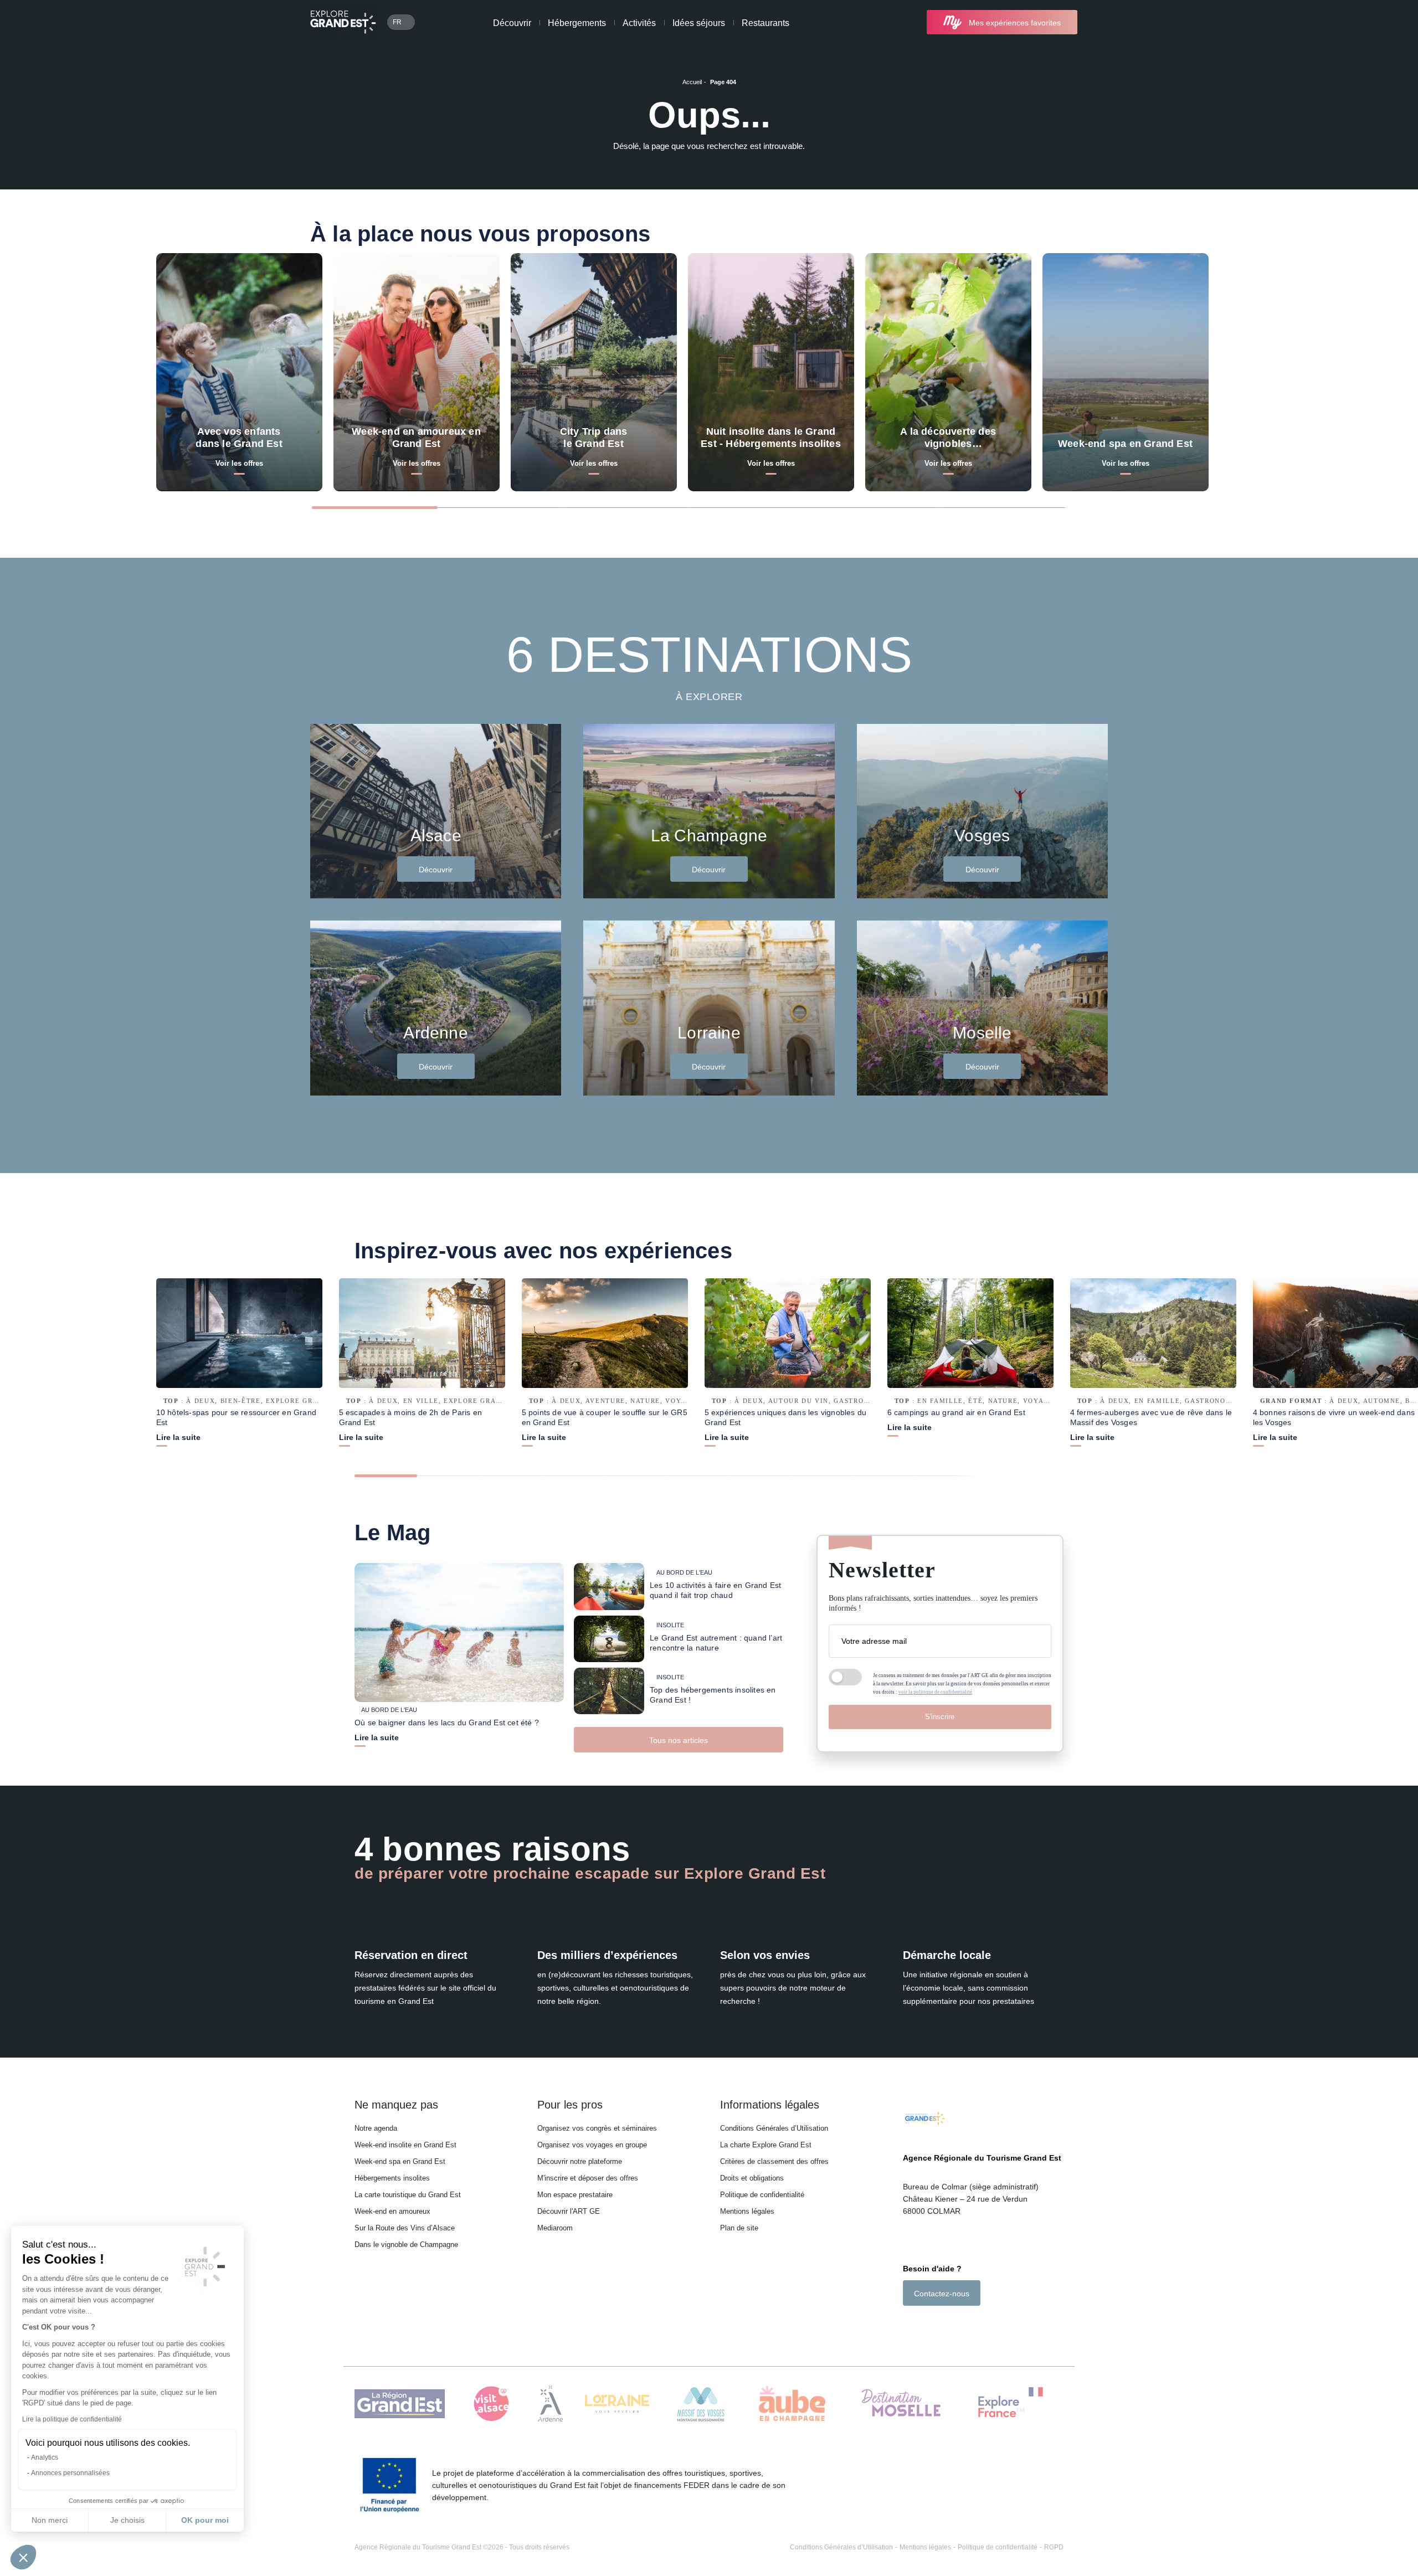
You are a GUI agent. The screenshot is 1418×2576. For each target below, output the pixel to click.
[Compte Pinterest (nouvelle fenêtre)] (952, 2325)
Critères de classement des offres (774, 2161)
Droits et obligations (752, 2178)
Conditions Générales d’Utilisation (774, 2128)
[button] (23, 2557)
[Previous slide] (1255, 507)
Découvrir (512, 23)
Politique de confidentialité (762, 2195)
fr (397, 22)
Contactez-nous (942, 2294)
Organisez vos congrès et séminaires (597, 2128)
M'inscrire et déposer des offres (588, 2178)
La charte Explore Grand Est (766, 2145)
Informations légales (770, 2105)
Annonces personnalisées (70, 2473)
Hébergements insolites (392, 2178)
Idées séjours (699, 23)
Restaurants (765, 23)
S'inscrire (940, 1717)
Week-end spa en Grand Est (400, 2161)
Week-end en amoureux (392, 2211)
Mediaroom (555, 2228)
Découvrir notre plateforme (580, 2161)
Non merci (50, 2520)
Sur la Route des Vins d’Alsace (405, 2228)
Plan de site (739, 2228)
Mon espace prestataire (575, 2195)
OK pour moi (205, 2520)
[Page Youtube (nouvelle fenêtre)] (939, 2325)
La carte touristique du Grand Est (408, 2195)
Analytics (45, 2457)
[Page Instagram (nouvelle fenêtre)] (923, 2325)
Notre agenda (376, 2128)
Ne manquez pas (396, 2105)
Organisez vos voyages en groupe (592, 2145)
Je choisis (127, 2520)
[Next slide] (1298, 507)
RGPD (1054, 2547)
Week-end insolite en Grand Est (405, 2145)
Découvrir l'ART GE (569, 2211)
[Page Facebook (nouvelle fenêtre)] (909, 2325)
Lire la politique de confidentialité (72, 2419)
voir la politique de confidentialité (935, 1692)
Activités (639, 23)
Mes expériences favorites (1015, 23)
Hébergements (577, 23)
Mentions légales (747, 2211)
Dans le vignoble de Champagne (406, 2245)
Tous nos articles (679, 1740)
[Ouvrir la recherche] (1098, 22)
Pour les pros (570, 2105)
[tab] (375, 508)
